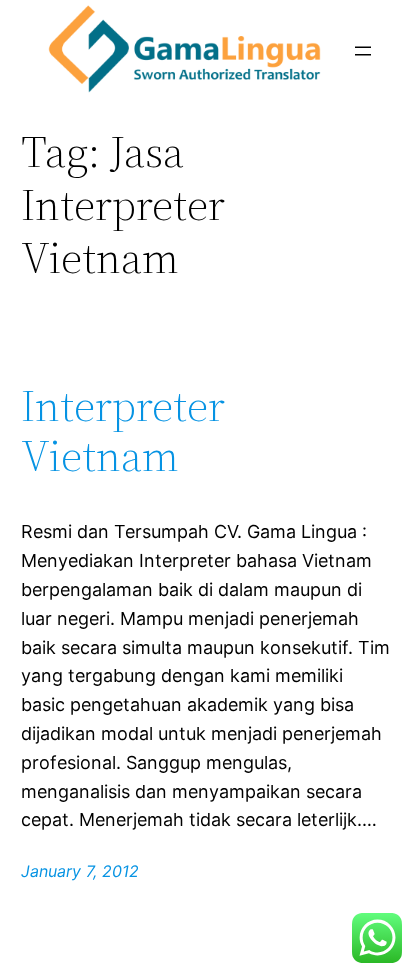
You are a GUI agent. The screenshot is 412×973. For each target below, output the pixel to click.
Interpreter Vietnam (123, 431)
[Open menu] (363, 51)
